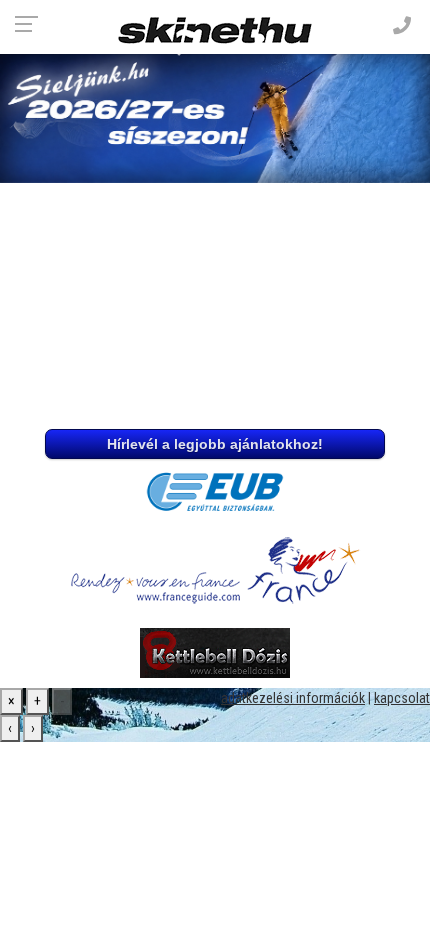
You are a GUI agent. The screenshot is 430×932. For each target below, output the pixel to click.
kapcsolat (402, 698)
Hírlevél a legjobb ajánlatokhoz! (215, 444)
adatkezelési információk (293, 698)
